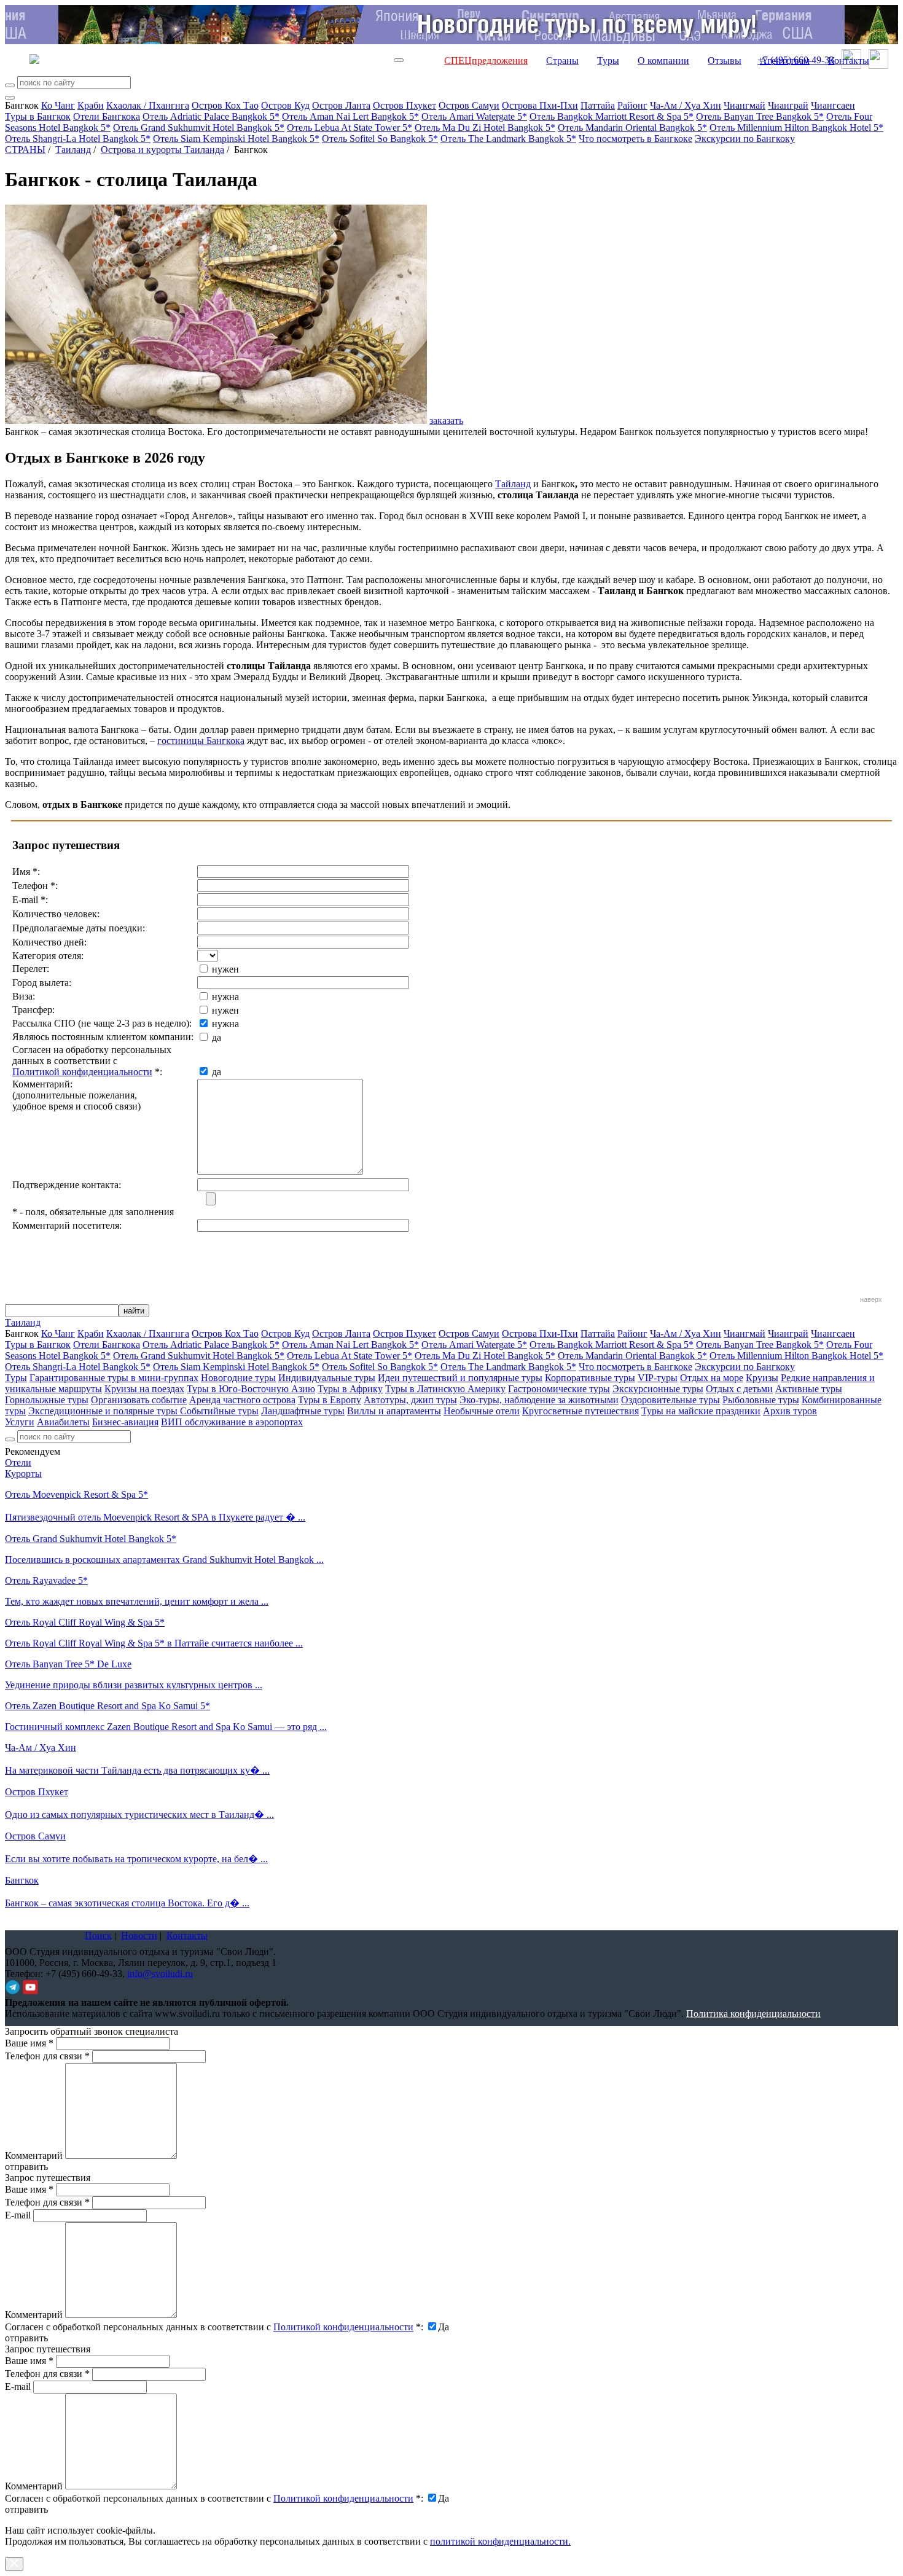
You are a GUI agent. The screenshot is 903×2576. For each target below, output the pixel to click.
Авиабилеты (63, 1422)
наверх (871, 1299)
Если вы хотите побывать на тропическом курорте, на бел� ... (136, 1859)
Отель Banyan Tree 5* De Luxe (68, 1664)
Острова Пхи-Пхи (540, 105)
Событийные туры (219, 1411)
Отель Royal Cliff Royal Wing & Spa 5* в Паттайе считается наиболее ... (154, 1643)
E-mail (18, 2215)
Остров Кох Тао (225, 105)
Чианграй (788, 105)
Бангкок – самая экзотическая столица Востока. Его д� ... (127, 1903)
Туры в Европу (330, 1400)
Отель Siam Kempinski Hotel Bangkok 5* (236, 139)
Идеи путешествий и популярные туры (460, 1378)
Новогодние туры (238, 1378)
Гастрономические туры (559, 1389)
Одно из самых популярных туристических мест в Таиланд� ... (139, 1815)
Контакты (849, 61)
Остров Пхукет (405, 105)
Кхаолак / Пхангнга (148, 105)
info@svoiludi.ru (160, 1974)
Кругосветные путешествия (580, 1411)
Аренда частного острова (242, 1400)
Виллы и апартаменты (394, 1411)
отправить (26, 2509)
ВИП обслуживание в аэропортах (232, 1422)
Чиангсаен (833, 105)
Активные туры (809, 1389)
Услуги (20, 1422)
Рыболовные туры (761, 1400)
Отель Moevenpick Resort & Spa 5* (76, 1494)
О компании (663, 61)
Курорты (23, 1474)
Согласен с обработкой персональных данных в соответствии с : (214, 2327)
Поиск (98, 1936)
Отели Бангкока (107, 116)
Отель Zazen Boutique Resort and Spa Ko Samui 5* (107, 1706)
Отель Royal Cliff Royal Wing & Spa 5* (85, 1622)
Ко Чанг (58, 105)
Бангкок (22, 1880)
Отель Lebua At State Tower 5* (350, 127)
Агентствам (785, 61)
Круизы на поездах (144, 1389)
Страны (562, 61)
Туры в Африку (350, 1389)
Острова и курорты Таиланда (162, 150)
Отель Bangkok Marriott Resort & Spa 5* (612, 116)
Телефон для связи (47, 2056)
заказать (446, 421)
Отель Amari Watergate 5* (474, 116)
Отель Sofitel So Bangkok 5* (380, 139)
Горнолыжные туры (47, 1400)
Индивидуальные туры (327, 1378)
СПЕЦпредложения (486, 61)
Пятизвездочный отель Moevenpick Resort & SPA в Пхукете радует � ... (155, 1517)
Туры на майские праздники (701, 1411)
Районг (632, 105)
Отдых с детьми (739, 1389)
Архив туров (790, 1411)
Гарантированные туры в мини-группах (114, 1378)
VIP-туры (658, 1378)
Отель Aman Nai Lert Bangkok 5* (350, 116)
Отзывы (725, 61)
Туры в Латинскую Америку (445, 1389)
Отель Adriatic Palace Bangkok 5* (211, 116)
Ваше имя (29, 2043)
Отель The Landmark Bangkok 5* (508, 139)
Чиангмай (745, 105)
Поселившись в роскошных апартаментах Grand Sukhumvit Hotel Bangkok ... (164, 1560)
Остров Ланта (341, 105)
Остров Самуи (469, 105)
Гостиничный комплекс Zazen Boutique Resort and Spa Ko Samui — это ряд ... (166, 1727)
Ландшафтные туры (303, 1411)
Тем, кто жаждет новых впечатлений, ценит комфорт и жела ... (137, 1601)
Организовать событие (139, 1400)
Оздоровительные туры (670, 1400)
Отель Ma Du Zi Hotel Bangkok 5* (485, 127)
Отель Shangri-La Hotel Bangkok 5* (78, 139)
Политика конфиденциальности (753, 2014)
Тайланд (513, 484)
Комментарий (34, 2155)
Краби (91, 105)
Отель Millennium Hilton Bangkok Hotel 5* (796, 127)
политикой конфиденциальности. (500, 2541)
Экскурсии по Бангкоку (745, 139)
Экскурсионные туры (658, 1389)
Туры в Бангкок (38, 116)
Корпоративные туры (590, 1378)
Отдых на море (712, 1378)
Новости (139, 1936)
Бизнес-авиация (125, 1422)
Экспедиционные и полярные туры (104, 1411)
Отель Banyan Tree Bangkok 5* (760, 116)
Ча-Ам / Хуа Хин (686, 105)
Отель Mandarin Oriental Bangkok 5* (632, 127)
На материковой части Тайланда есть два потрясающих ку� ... (137, 1770)
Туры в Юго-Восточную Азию (251, 1389)
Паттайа (598, 105)
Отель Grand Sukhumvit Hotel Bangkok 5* (199, 127)
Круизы (762, 1378)
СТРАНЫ (25, 150)
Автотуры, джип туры (410, 1400)
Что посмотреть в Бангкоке (635, 139)
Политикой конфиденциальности (82, 1072)
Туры (608, 61)
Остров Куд (285, 105)
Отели (18, 1462)
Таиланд (73, 150)
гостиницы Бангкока (201, 741)
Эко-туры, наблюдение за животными (539, 1400)
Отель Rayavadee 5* (46, 1580)
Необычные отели (482, 1411)
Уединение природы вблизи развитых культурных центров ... (134, 1685)
